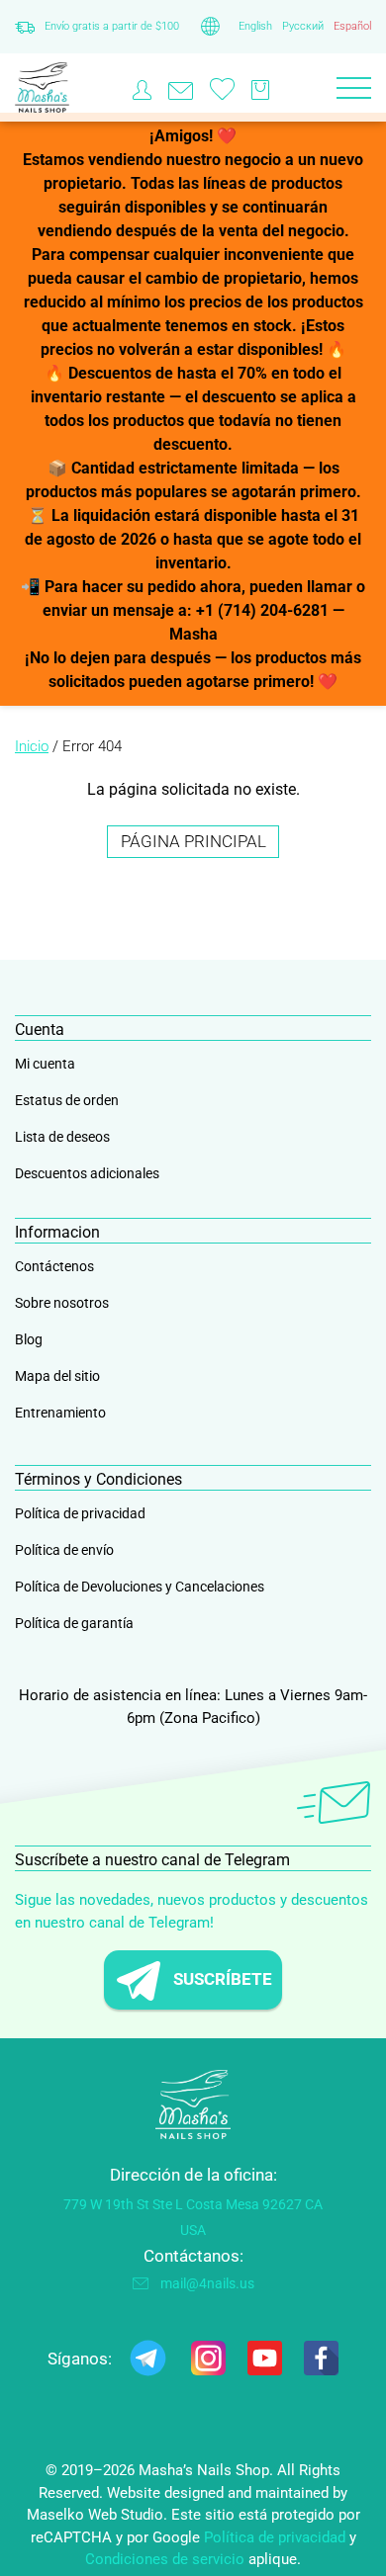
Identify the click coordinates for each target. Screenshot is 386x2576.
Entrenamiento (60, 1413)
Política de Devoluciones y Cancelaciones (140, 1587)
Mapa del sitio (57, 1376)
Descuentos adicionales (87, 1173)
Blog (29, 1339)
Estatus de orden (67, 1100)
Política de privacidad (80, 1513)
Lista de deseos (62, 1137)
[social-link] (148, 2362)
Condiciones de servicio (165, 2559)
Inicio (32, 746)
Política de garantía (74, 1623)
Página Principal (193, 841)
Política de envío (64, 1550)
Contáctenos (54, 1266)
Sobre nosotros (62, 1303)
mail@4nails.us (207, 2283)
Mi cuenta (45, 1064)
